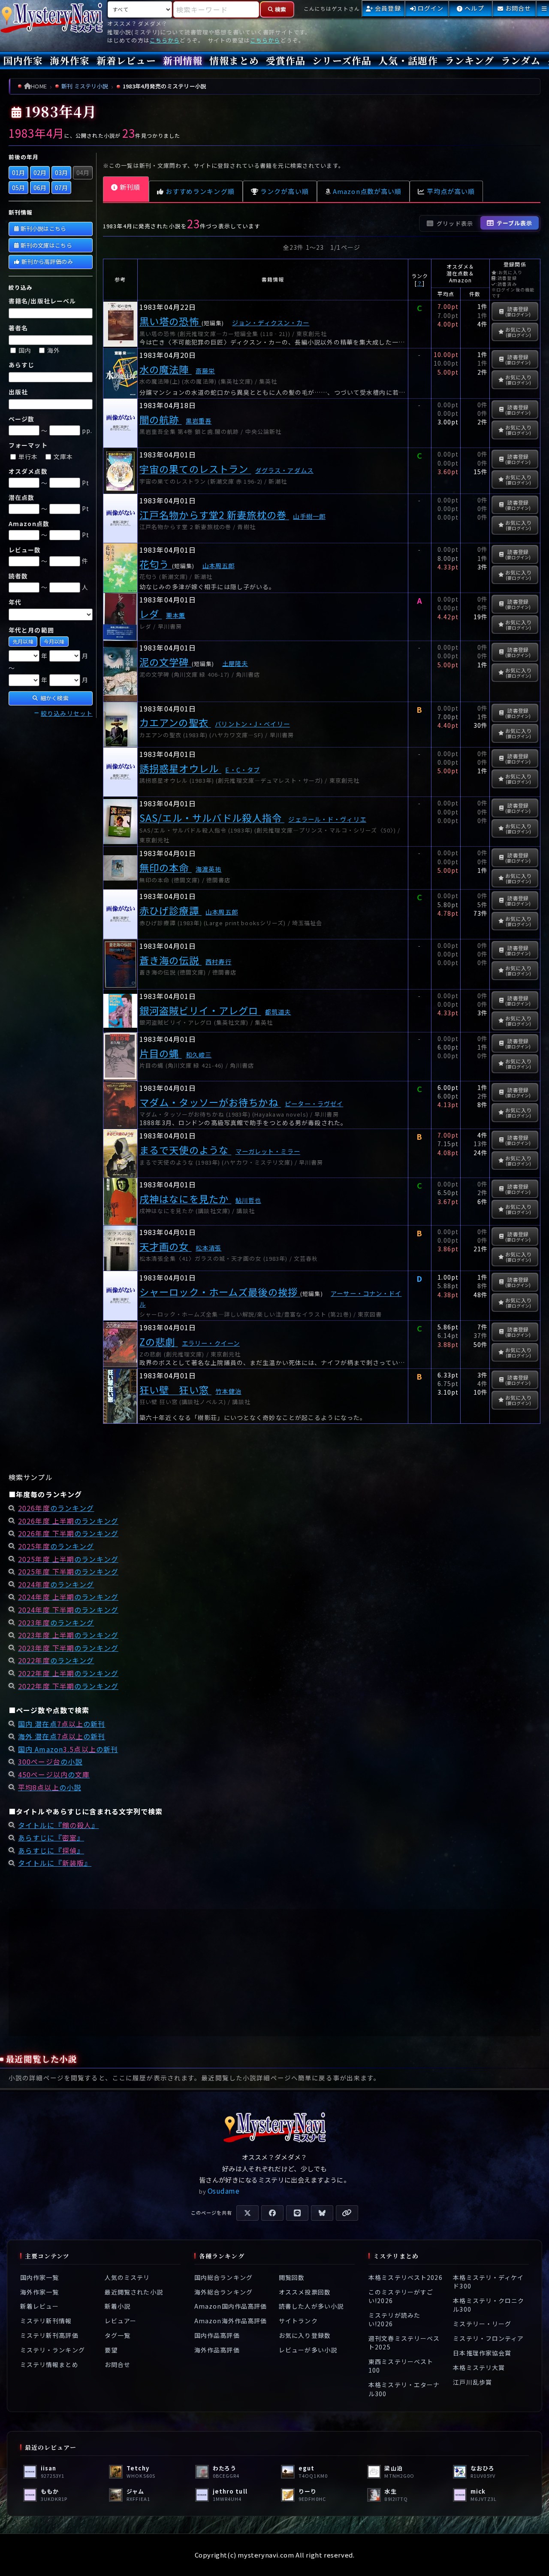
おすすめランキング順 (200, 191)
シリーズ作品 (342, 60)
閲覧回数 (292, 2277)
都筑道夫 (278, 1012)
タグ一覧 (118, 2335)
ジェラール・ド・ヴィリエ (327, 819)
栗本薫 (176, 615)
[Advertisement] (274, 1973)
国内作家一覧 (40, 2277)
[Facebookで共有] (272, 2213)
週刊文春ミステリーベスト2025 (404, 2343)
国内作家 (23, 60)
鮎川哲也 (248, 1200)
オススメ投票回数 (305, 2291)
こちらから (165, 40)
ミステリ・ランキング (53, 2350)
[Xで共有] (247, 2213)
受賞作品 (286, 60)
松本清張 (208, 1248)
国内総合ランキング (223, 2277)
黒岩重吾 (199, 421)
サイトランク (298, 2321)
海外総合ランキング (223, 2291)
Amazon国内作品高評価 (231, 2306)
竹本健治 (228, 1391)
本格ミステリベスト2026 (406, 2277)
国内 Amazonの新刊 (68, 1749)
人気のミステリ (127, 2277)
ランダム (520, 60)
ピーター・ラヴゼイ (314, 1103)
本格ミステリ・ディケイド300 (488, 2281)
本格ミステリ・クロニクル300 (489, 2305)
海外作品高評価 (217, 2350)
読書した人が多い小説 (311, 2306)
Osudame (224, 2191)
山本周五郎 (219, 565)
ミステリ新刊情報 (46, 2321)
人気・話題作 (408, 60)
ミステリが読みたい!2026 (394, 2319)
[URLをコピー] (347, 2213)
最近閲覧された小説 (134, 2291)
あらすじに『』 (51, 1837)
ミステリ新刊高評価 (49, 2335)
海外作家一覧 (40, 2291)
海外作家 (69, 60)
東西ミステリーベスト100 (401, 2366)
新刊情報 (183, 60)
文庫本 (63, 457)
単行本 (28, 457)
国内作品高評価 (217, 2335)
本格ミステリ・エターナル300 (404, 2389)
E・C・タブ (243, 770)
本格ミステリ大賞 (479, 2367)
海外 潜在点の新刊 (62, 1736)
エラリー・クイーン (211, 1343)
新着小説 (118, 2306)
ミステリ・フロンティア (488, 2338)
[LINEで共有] (297, 2213)
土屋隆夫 (235, 663)
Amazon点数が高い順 (367, 191)
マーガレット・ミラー (268, 1151)
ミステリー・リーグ (482, 2324)
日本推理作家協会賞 (482, 2353)
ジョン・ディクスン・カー (271, 322)
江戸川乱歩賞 (472, 2382)
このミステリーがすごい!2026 (401, 2296)
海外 (54, 350)
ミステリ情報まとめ (49, 2364)
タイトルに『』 (58, 1825)
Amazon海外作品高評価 (231, 2321)
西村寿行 (218, 961)
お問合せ (118, 2364)
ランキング (470, 60)
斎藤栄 (205, 371)
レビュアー (121, 2321)
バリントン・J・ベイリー (252, 724)
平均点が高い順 (451, 191)
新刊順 (130, 187)
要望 (111, 2350)
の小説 (50, 1762)
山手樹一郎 (309, 516)
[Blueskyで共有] (322, 2213)
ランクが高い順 (285, 191)
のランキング (56, 1508)
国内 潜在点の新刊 (62, 1724)
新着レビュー (126, 60)
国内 (25, 350)
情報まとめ (234, 60)
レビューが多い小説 (308, 2350)
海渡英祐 (208, 869)
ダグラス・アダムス (284, 470)
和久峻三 (199, 1055)
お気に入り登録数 (305, 2335)
